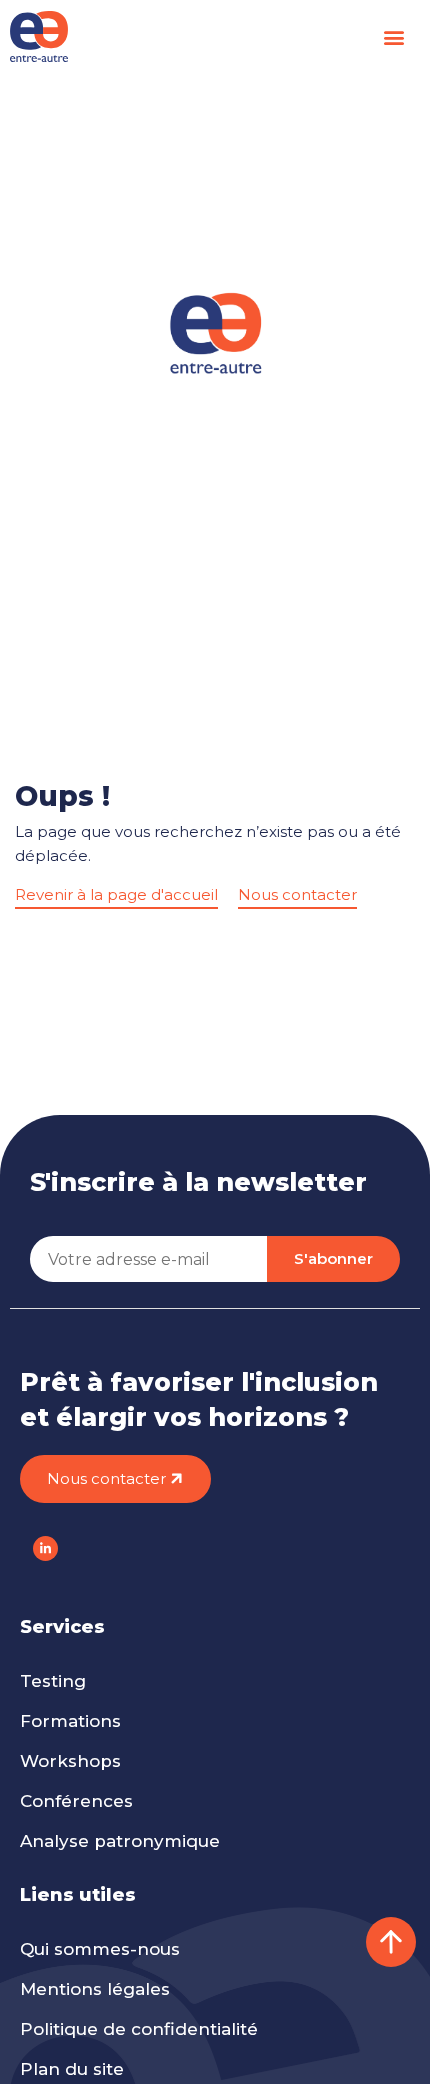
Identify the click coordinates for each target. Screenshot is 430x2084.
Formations (70, 1721)
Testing (53, 1681)
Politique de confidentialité (139, 2029)
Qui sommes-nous (100, 1949)
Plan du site (72, 2069)
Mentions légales (95, 1989)
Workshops (70, 1761)
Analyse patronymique (120, 1841)
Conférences (76, 1801)
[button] (393, 36)
